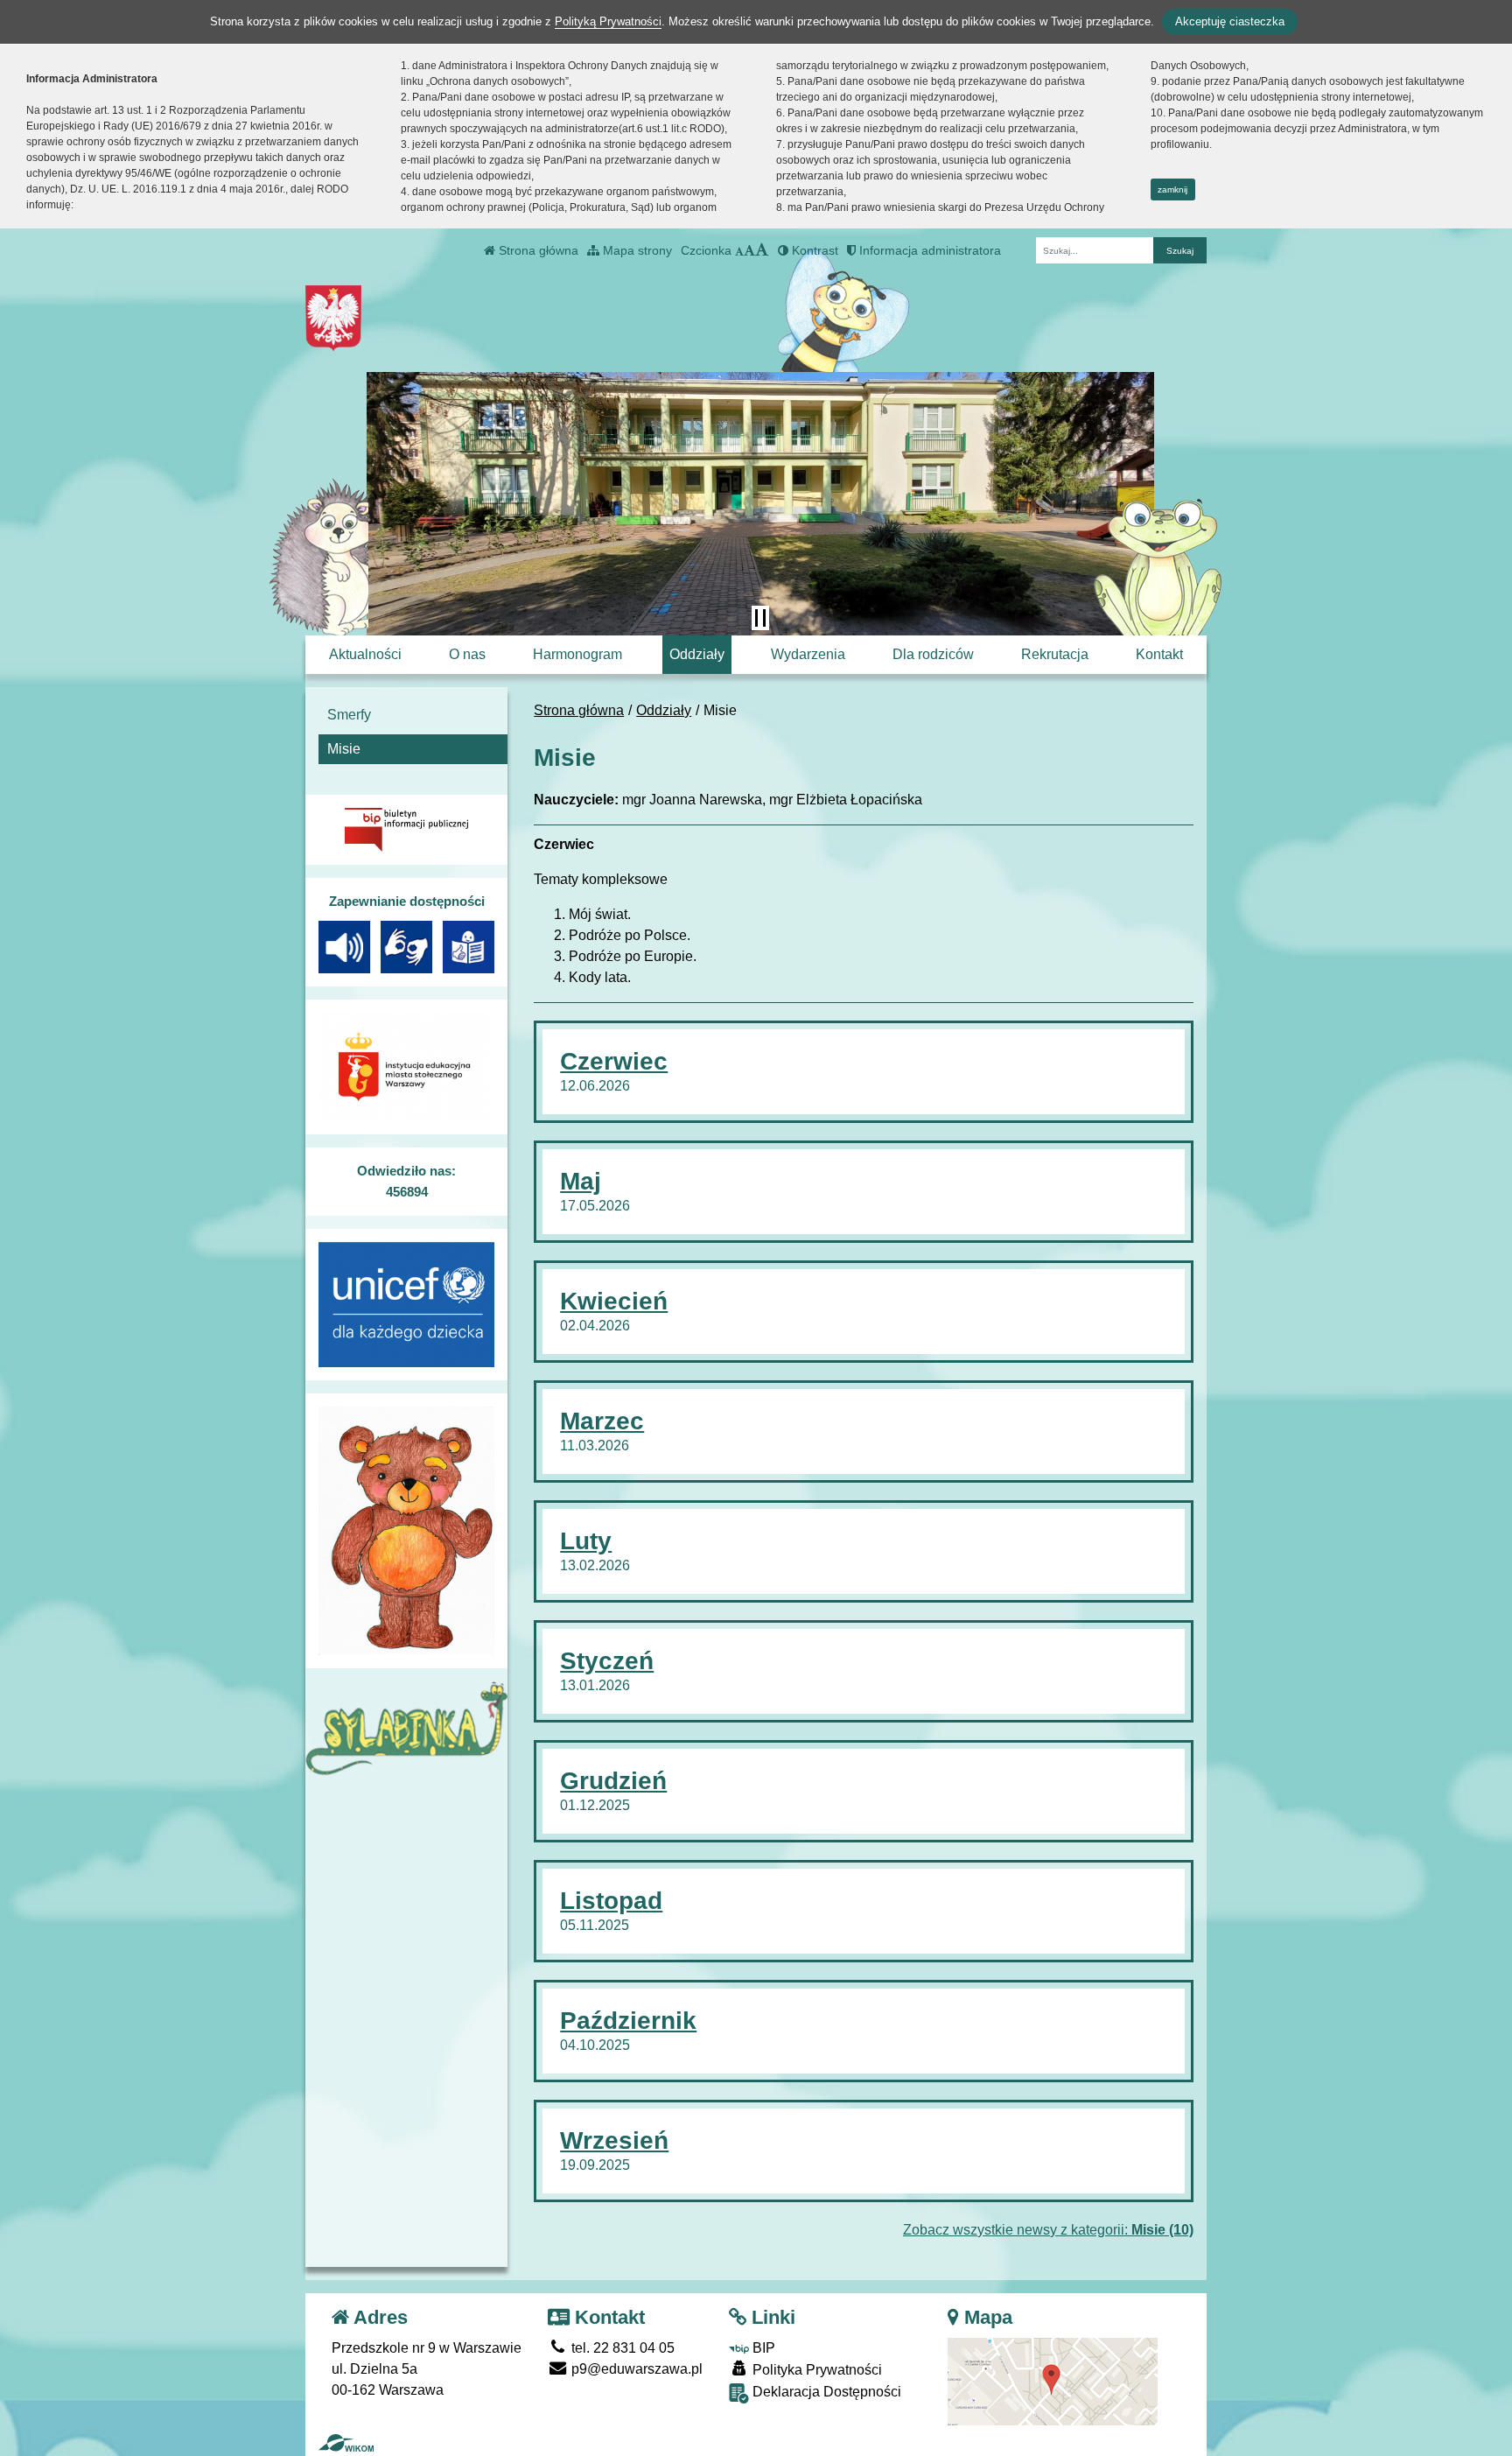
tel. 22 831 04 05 (621, 2348)
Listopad (611, 1901)
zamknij (1172, 189)
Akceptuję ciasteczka (1230, 21)
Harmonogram (577, 654)
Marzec (602, 1421)
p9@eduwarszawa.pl (635, 2369)
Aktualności (365, 654)
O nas (467, 654)
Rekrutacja (1055, 654)
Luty (586, 1541)
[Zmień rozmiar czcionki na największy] (762, 250)
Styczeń (607, 1661)
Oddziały (697, 654)
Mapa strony (636, 250)
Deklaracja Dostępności (825, 2392)
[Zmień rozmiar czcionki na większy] (749, 250)
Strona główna (537, 250)
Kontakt (1159, 654)
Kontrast (813, 250)
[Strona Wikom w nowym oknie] (346, 2443)
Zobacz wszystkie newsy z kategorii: (1048, 2230)
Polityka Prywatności (815, 2370)
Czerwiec (614, 1061)
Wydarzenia (808, 654)
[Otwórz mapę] (1053, 2381)
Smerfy (349, 715)
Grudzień (613, 1781)
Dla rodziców (933, 654)
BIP (762, 2348)
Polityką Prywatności (608, 21)
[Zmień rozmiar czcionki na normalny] (739, 250)
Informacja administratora (928, 250)
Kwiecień (614, 1301)
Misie (344, 749)
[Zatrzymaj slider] (760, 618)
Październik (628, 2021)
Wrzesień (614, 2140)
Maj (581, 1181)
